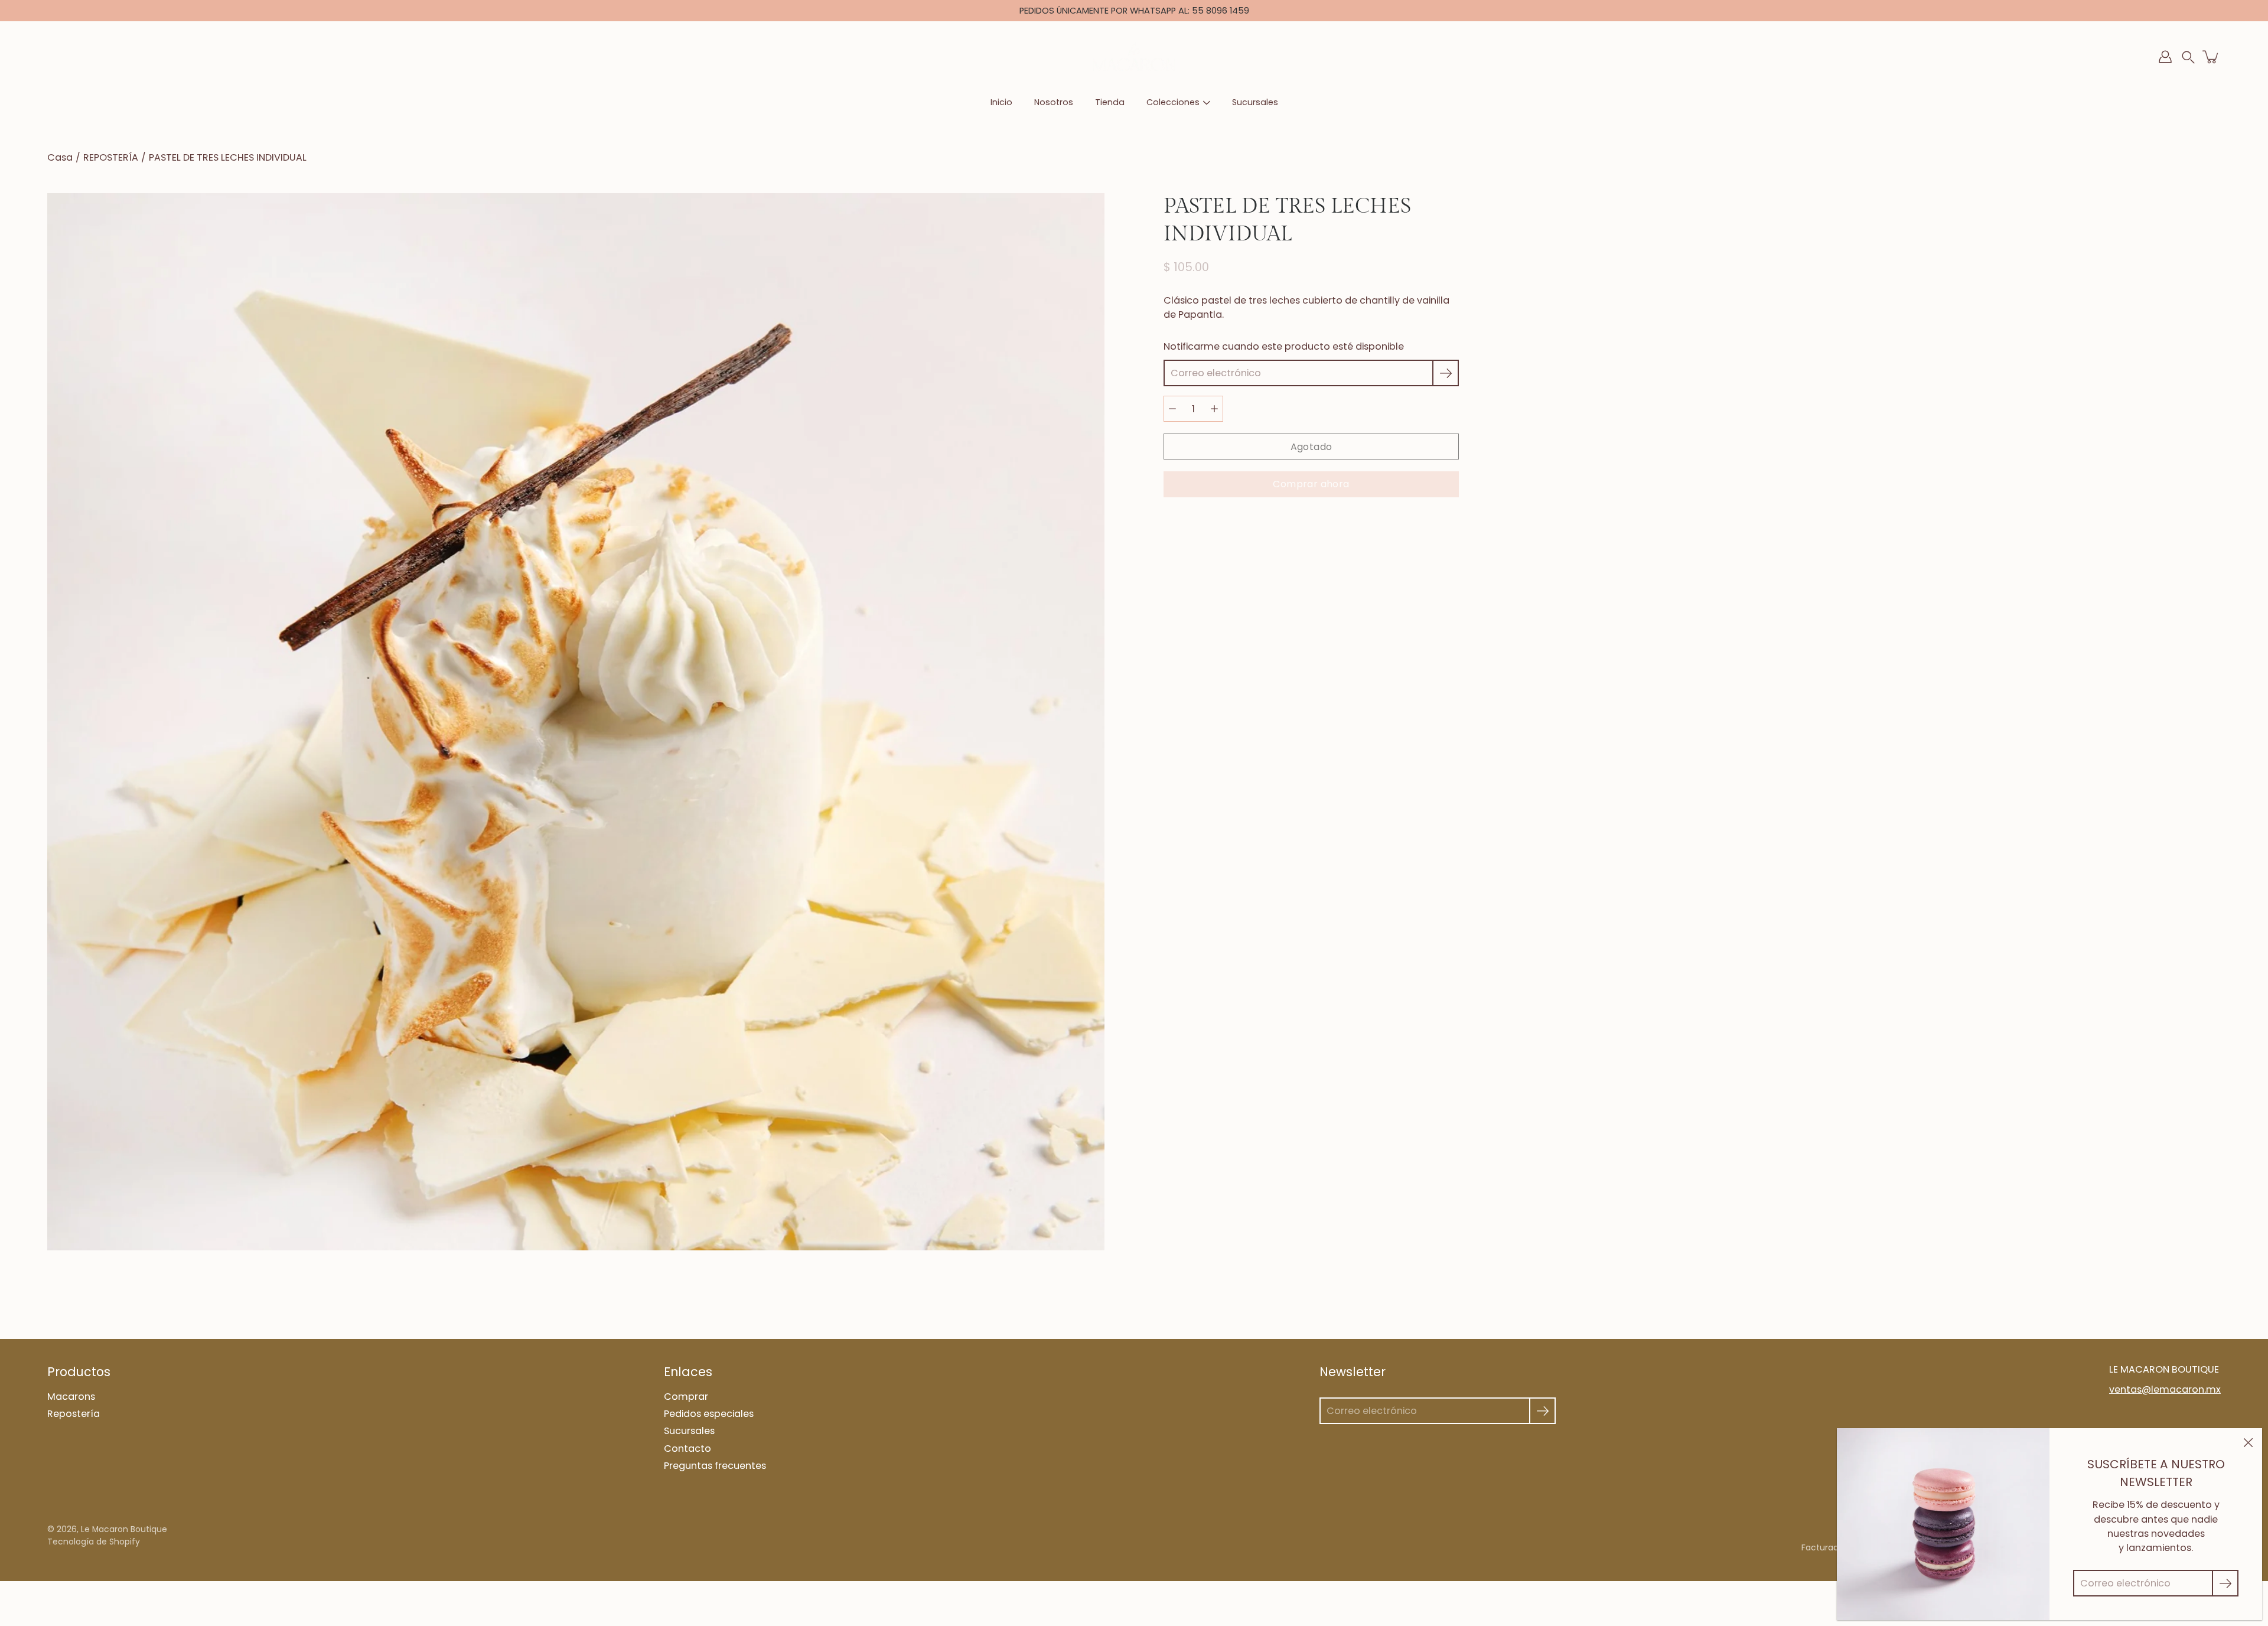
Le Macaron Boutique (124, 1529)
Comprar (686, 1397)
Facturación (1826, 1548)
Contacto (687, 1449)
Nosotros (1054, 102)
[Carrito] (2211, 57)
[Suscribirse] (1446, 373)
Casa (60, 157)
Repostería (74, 1414)
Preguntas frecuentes (715, 1466)
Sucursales (1255, 102)
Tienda (1110, 102)
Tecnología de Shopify (94, 1542)
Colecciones (1173, 102)
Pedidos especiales (709, 1414)
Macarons (71, 1397)
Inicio (1001, 102)
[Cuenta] (2165, 57)
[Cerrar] (2248, 1442)
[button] (2188, 57)
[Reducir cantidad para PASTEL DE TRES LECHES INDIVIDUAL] (1172, 409)
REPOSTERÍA (111, 157)
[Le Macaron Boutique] (1134, 57)
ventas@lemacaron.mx (2165, 1389)
